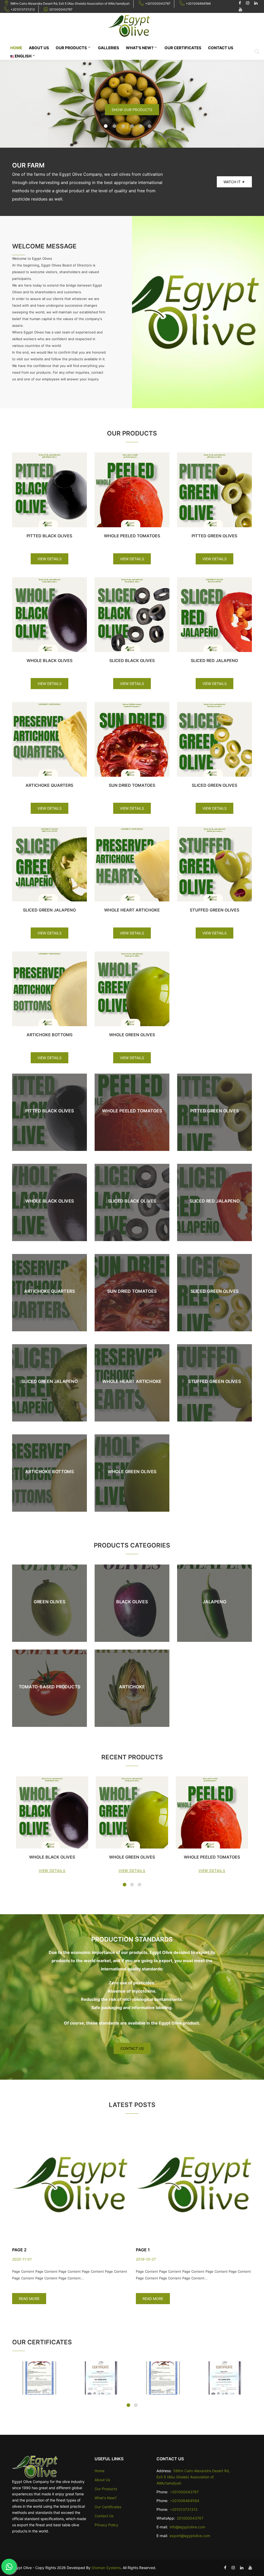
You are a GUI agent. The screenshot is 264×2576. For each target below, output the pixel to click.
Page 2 (143, 2250)
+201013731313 (23, 9)
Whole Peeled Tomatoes (132, 536)
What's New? (140, 48)
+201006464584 (198, 3)
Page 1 (19, 2250)
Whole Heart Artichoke (132, 910)
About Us (39, 48)
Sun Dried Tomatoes (132, 785)
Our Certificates (183, 48)
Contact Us (221, 48)
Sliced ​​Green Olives (214, 785)
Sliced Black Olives (132, 660)
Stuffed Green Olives (214, 910)
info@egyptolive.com (187, 2527)
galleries (109, 48)
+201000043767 (158, 3)
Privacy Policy (106, 2525)
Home (16, 48)
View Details (49, 559)
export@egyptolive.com (190, 2536)
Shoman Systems (106, 2568)
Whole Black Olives (49, 660)
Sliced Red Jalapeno (214, 660)
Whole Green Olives (132, 1035)
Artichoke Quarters (49, 785)
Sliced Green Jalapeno (49, 910)
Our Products (71, 48)
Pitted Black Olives (49, 536)
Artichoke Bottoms (49, 1035)
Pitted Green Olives (214, 536)
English (23, 56)
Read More (29, 2299)
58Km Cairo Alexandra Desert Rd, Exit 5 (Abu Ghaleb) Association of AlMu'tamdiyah (70, 3)
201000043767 (61, 9)
